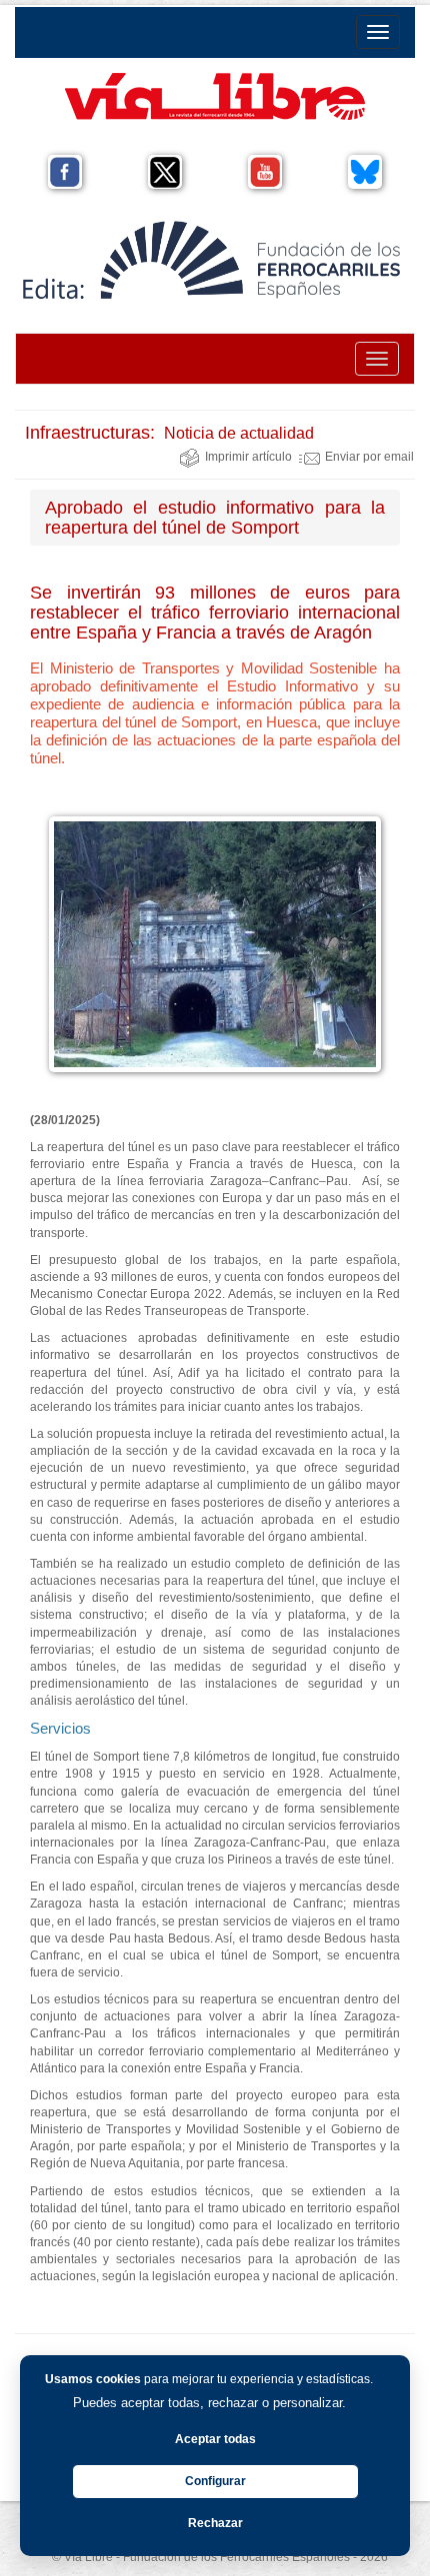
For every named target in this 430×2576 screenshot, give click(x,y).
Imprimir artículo (248, 457)
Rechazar (215, 2523)
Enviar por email (369, 457)
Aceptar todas (215, 2439)
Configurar (215, 2481)
